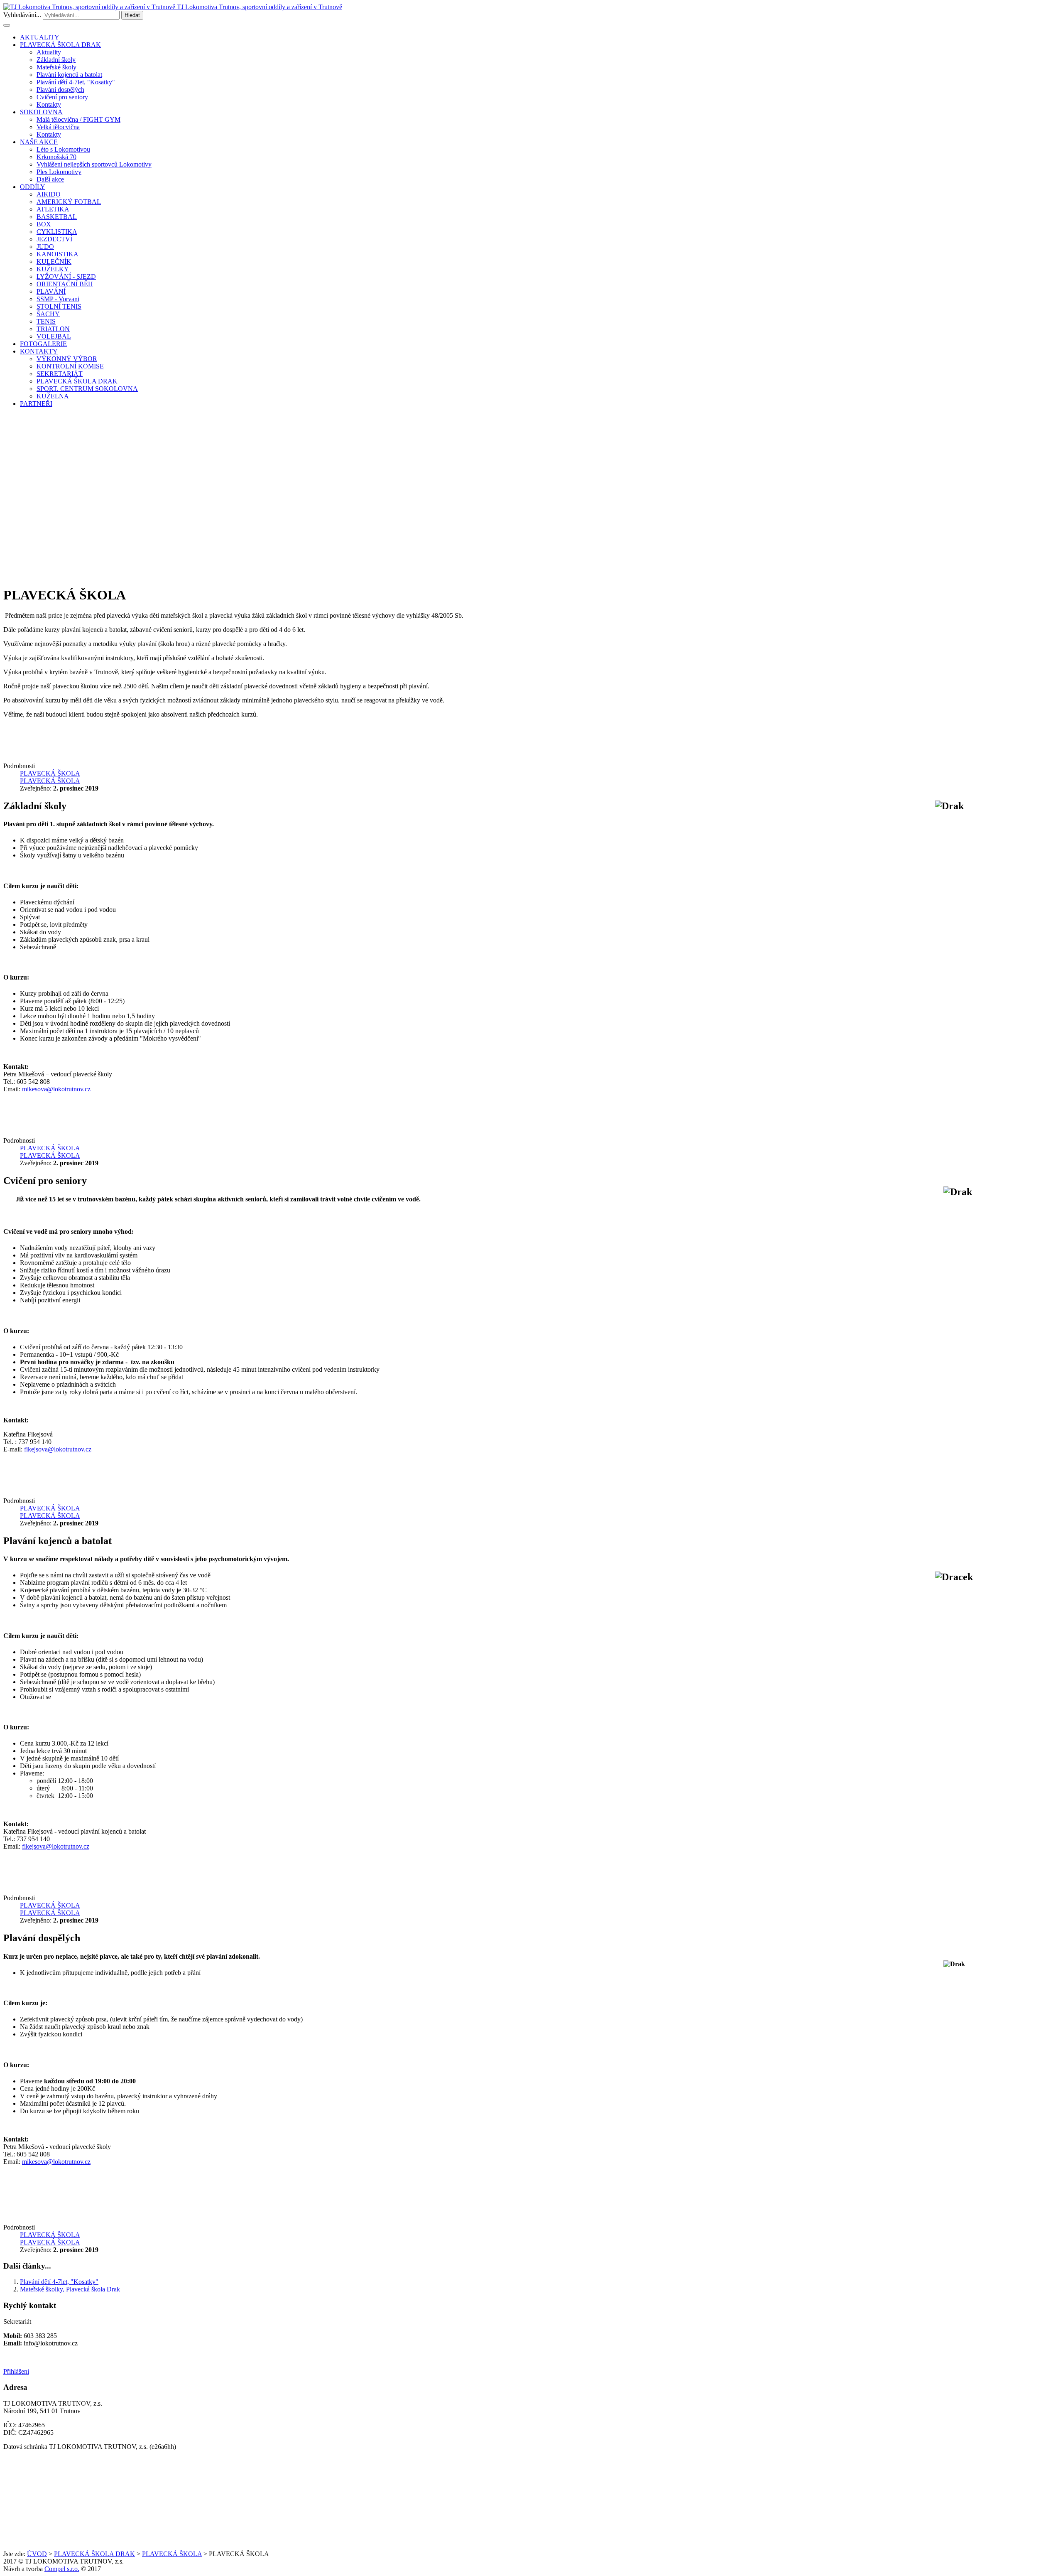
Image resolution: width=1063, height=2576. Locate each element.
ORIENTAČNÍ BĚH (65, 284)
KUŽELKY (53, 269)
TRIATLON (53, 329)
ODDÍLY (33, 187)
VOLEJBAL (54, 336)
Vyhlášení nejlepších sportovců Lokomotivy (94, 164)
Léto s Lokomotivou (63, 149)
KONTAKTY (39, 351)
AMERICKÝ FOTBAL (69, 202)
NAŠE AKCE (39, 142)
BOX (44, 224)
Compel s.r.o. (62, 2569)
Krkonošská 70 (56, 157)
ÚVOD (37, 2554)
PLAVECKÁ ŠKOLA (172, 2554)
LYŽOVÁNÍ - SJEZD (66, 276)
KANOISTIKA (58, 254)
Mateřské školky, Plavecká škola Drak (70, 2289)
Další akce (50, 179)
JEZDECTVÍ (54, 239)
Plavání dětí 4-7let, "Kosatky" (76, 82)
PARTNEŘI (36, 404)
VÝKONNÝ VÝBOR (67, 359)
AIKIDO (49, 194)
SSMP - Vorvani (58, 299)
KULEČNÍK (54, 262)
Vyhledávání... (22, 15)
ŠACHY (48, 314)
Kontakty (49, 104)
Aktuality (49, 52)
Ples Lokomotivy (59, 172)
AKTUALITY (40, 37)
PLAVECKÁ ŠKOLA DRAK (60, 45)
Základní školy (56, 60)
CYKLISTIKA (57, 232)
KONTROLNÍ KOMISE (70, 366)
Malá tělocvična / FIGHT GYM (78, 119)
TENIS (46, 321)
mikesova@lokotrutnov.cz (56, 1089)
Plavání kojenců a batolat (69, 75)
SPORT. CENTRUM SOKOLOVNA (87, 389)
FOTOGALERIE (43, 344)
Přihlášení (16, 2371)
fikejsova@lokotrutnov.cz (58, 1449)
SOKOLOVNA (41, 112)
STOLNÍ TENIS (59, 306)
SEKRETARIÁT (60, 374)
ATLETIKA (53, 209)
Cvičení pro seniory (62, 97)
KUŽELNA (53, 396)
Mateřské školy (56, 67)
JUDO (45, 247)
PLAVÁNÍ (51, 291)
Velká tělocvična (58, 127)
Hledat (132, 15)
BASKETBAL (57, 217)
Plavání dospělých (60, 90)
